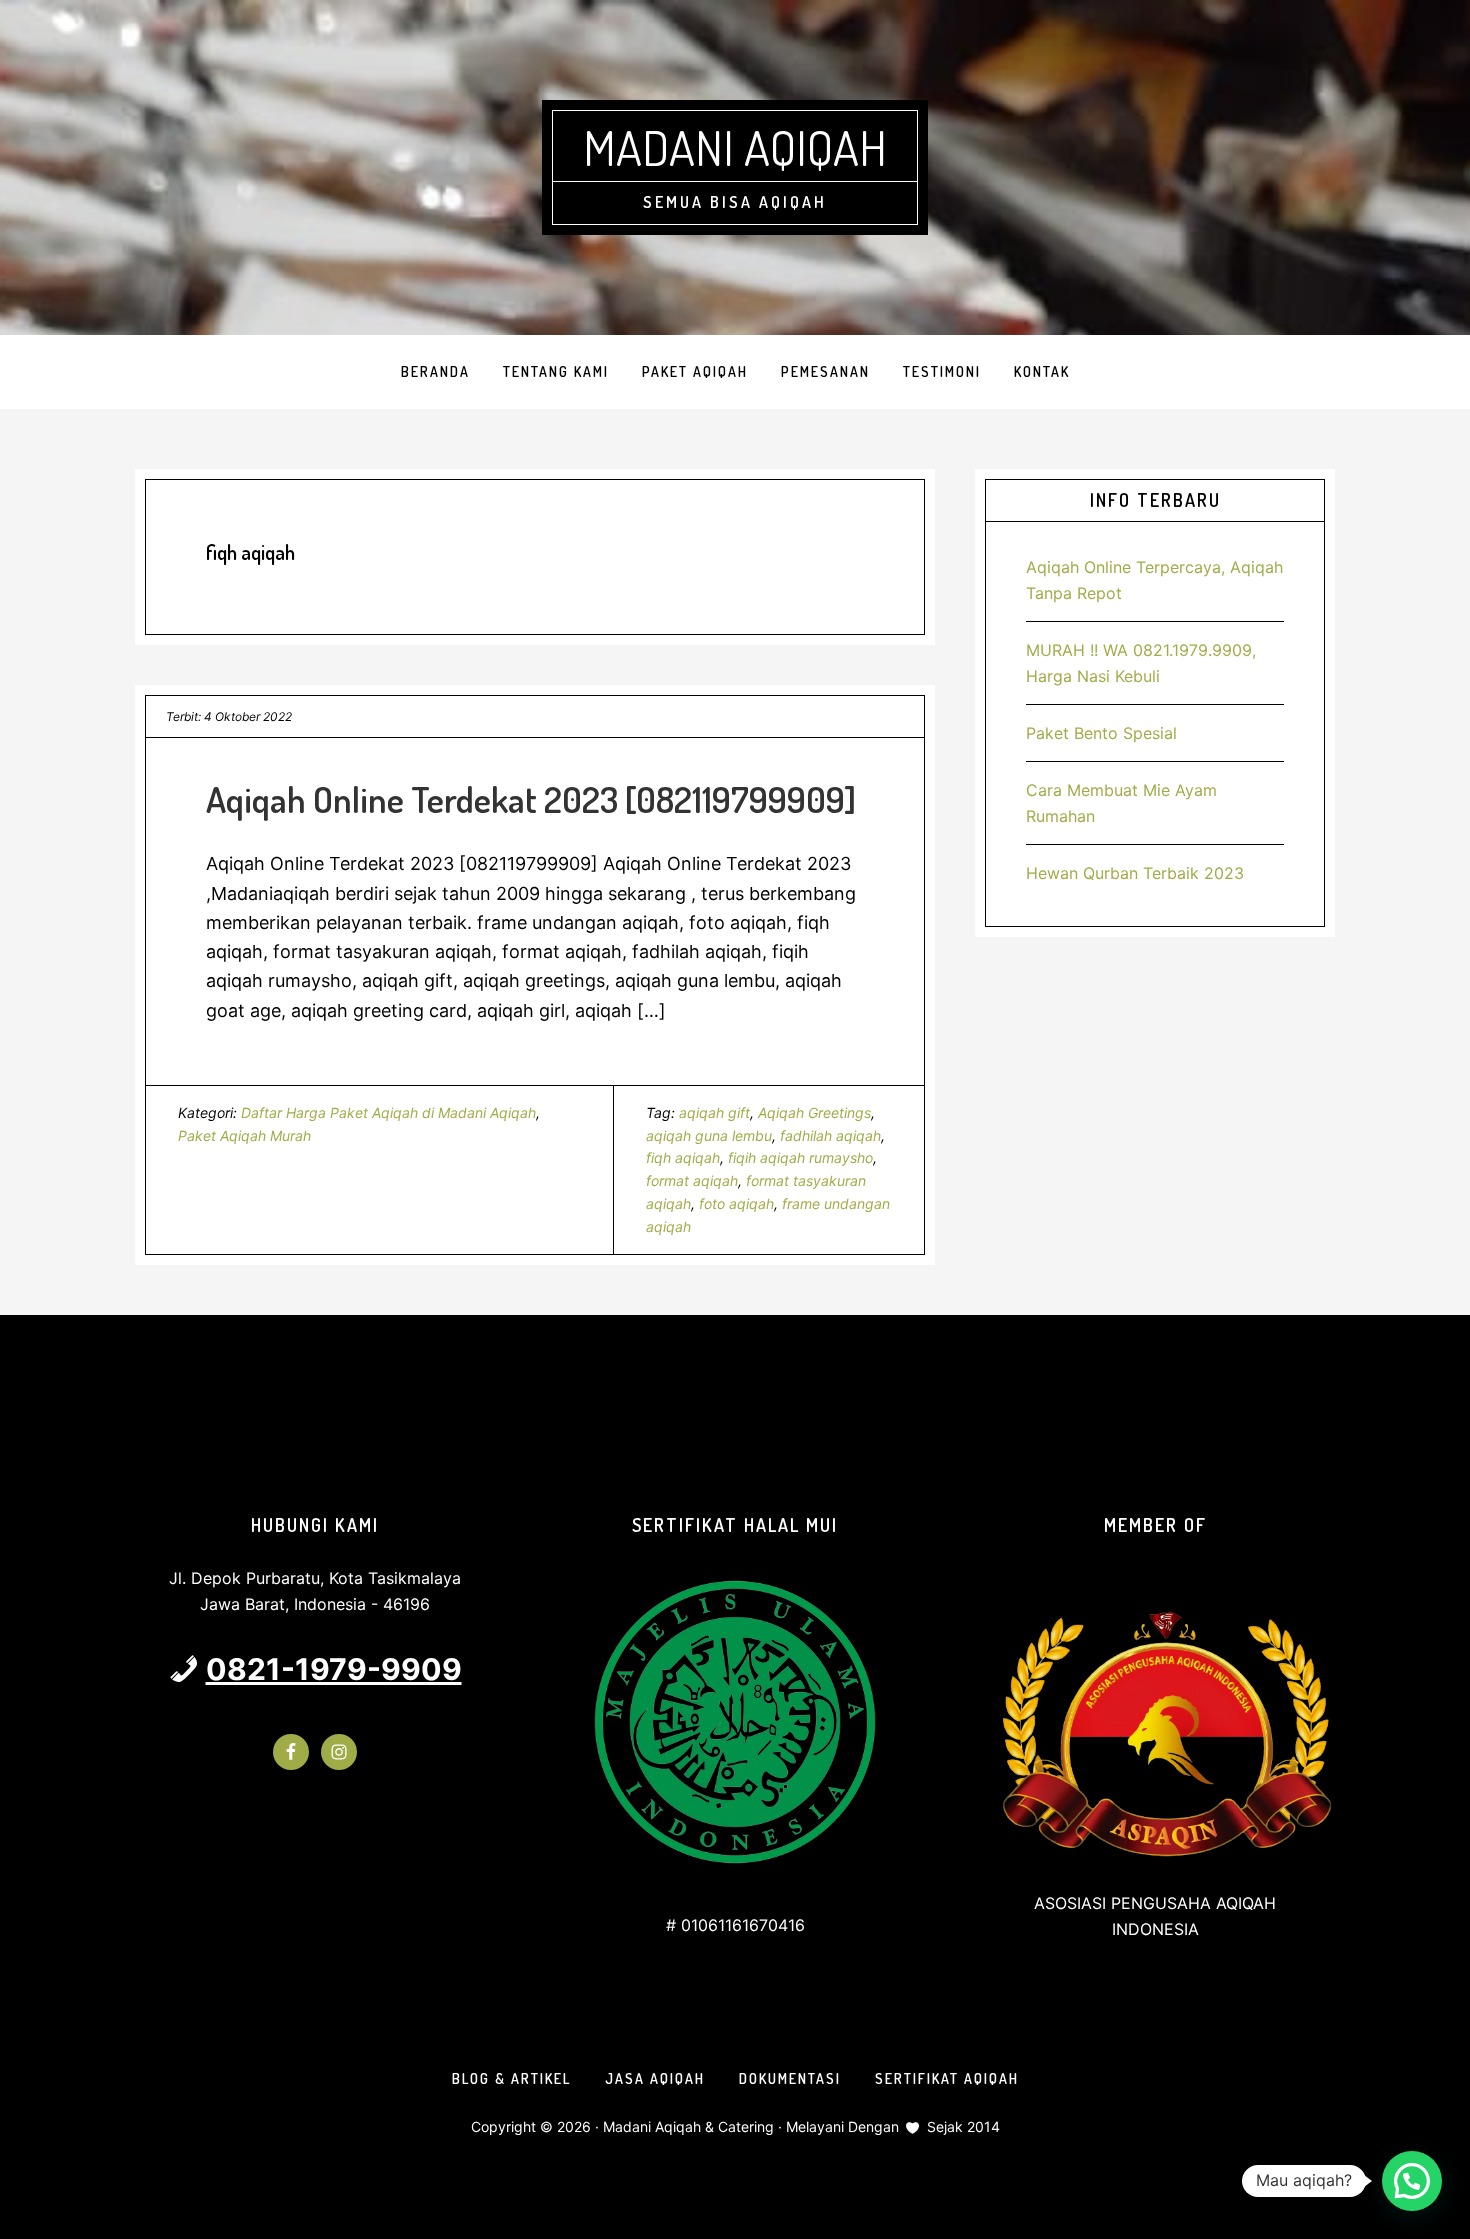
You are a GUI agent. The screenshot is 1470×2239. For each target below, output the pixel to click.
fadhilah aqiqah (830, 1135)
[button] (1412, 2181)
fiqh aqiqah (683, 1157)
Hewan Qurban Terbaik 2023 (1135, 873)
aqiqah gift (714, 1112)
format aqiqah (692, 1180)
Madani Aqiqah (735, 147)
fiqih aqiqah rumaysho (800, 1157)
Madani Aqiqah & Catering (688, 2126)
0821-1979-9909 (334, 1669)
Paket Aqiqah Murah (244, 1135)
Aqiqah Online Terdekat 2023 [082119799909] (531, 799)
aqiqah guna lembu (709, 1135)
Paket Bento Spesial (1101, 733)
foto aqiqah (736, 1203)
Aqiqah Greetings (814, 1112)
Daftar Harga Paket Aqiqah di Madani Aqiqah (388, 1112)
